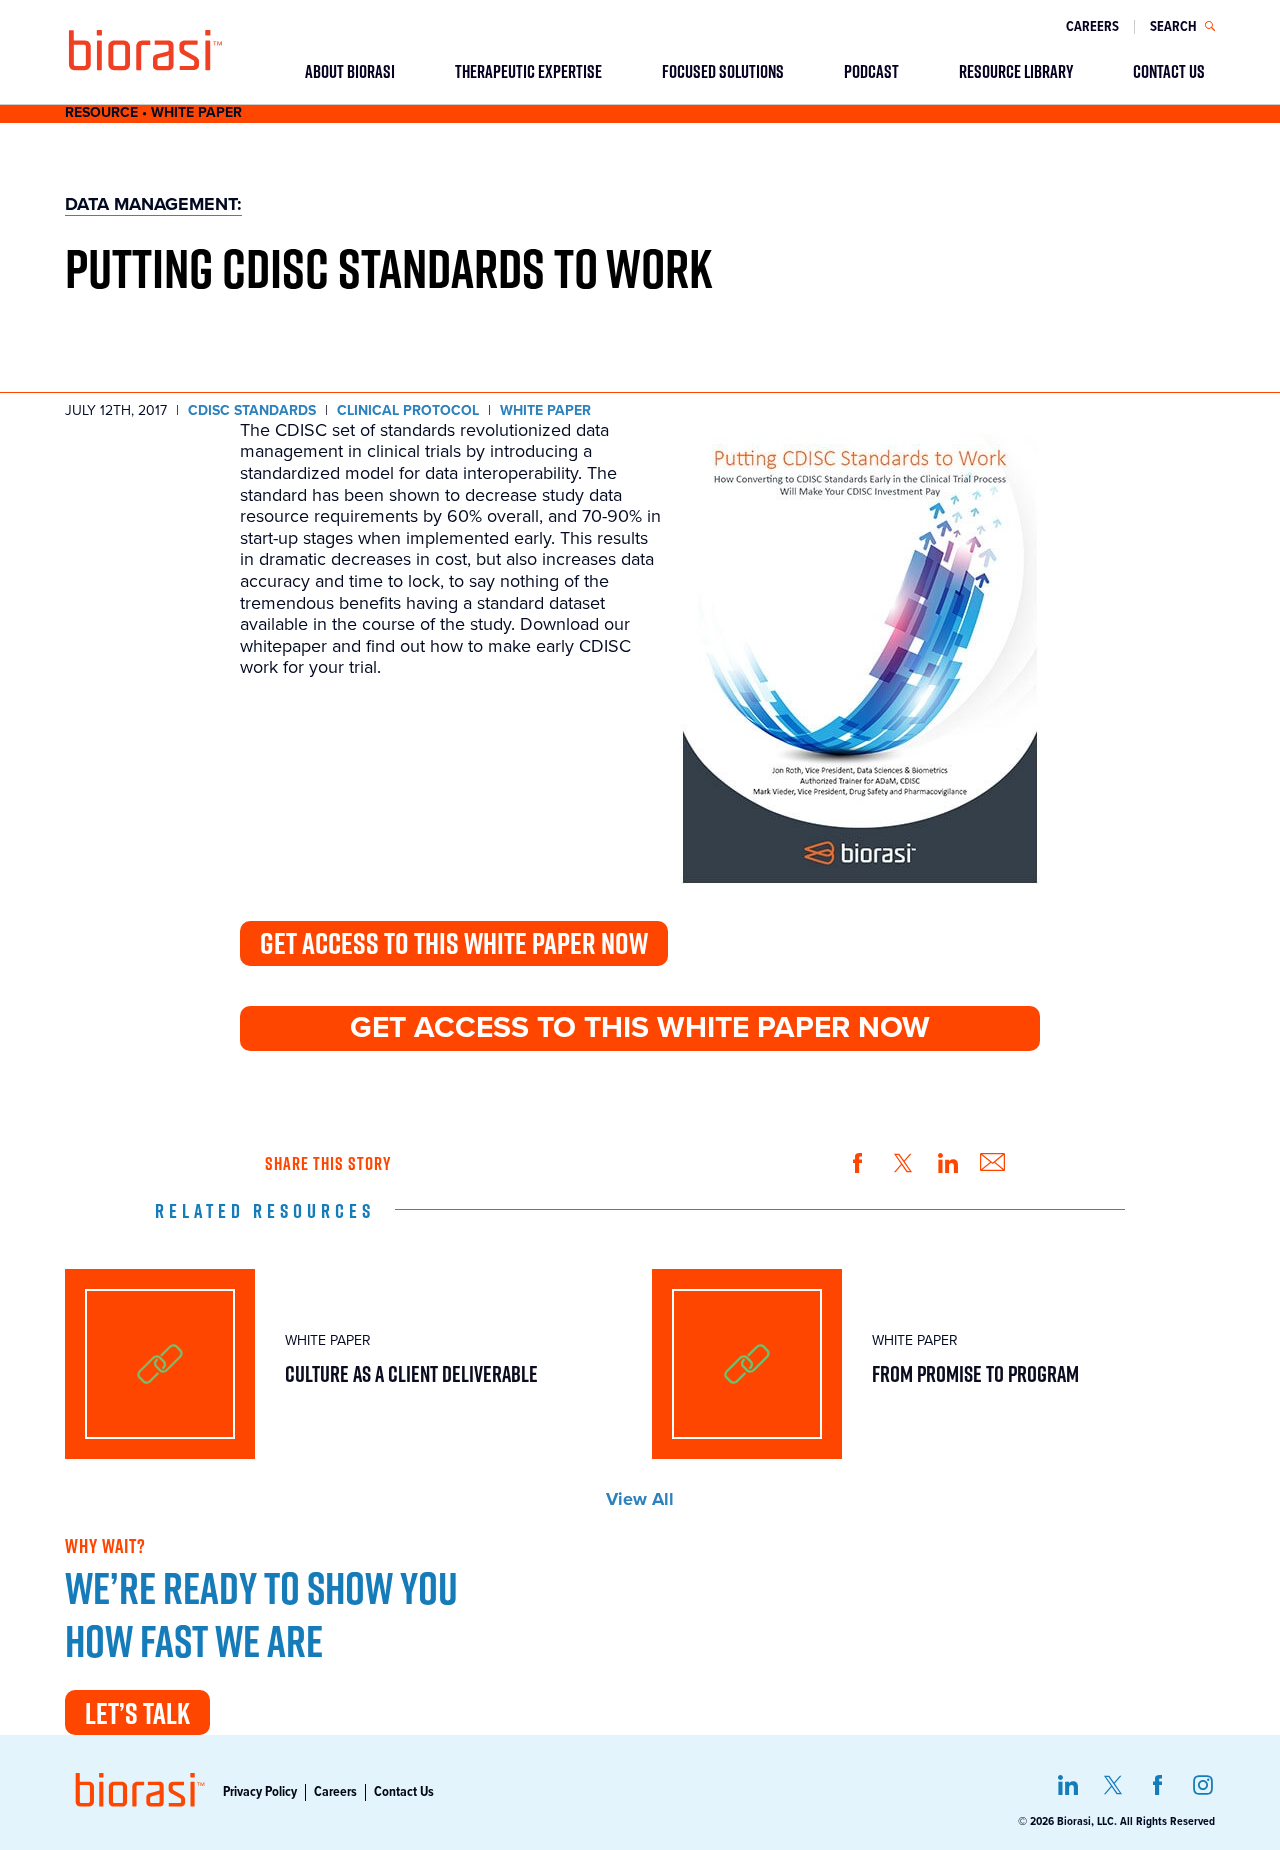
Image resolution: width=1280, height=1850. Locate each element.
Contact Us (404, 1792)
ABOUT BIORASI (350, 71)
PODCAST (871, 71)
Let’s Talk (137, 1713)
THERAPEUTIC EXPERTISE (528, 71)
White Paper (545, 411)
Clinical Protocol (408, 411)
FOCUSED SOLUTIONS (723, 71)
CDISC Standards (252, 411)
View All (640, 1499)
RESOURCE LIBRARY (1016, 71)
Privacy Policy (260, 1792)
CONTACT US (1169, 71)
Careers (1092, 27)
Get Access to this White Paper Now (454, 943)
